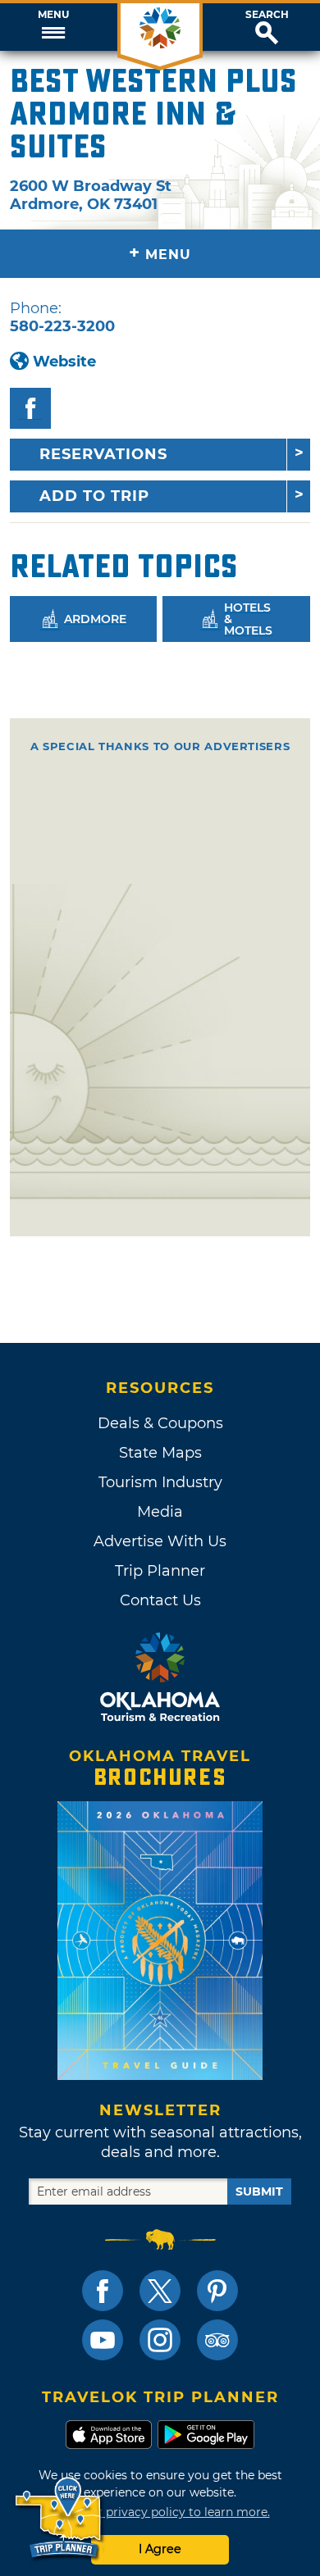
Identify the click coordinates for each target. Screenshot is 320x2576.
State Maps (160, 1453)
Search (267, 15)
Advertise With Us (160, 1541)
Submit (259, 2191)
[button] (53, 27)
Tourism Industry (160, 1482)
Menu (53, 15)
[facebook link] (103, 2291)
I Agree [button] (160, 2549)
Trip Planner (160, 1571)
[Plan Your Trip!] (59, 2518)
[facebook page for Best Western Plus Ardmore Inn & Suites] (30, 408)
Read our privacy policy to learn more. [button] (160, 2512)
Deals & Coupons (160, 1423)
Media (160, 1512)
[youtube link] (103, 2340)
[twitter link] (160, 2291)
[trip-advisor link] (217, 2340)
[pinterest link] (217, 2291)
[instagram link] (160, 2340)
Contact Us (160, 1600)
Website (64, 362)
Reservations (103, 454)
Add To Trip (94, 496)
